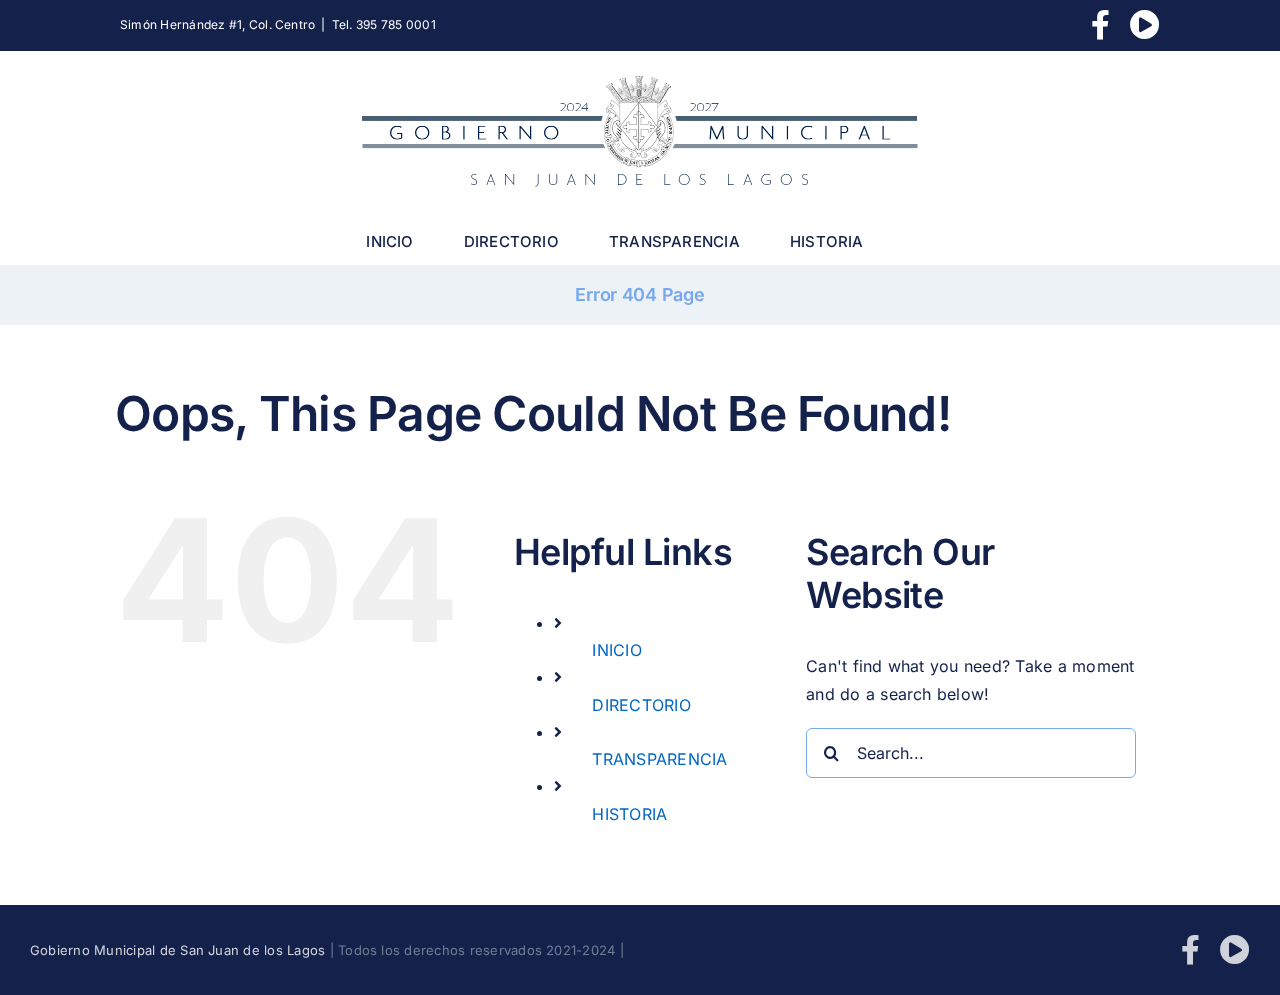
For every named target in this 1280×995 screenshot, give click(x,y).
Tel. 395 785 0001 (384, 24)
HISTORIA (629, 814)
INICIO (616, 650)
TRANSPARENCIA (659, 759)
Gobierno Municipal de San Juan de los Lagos (177, 950)
